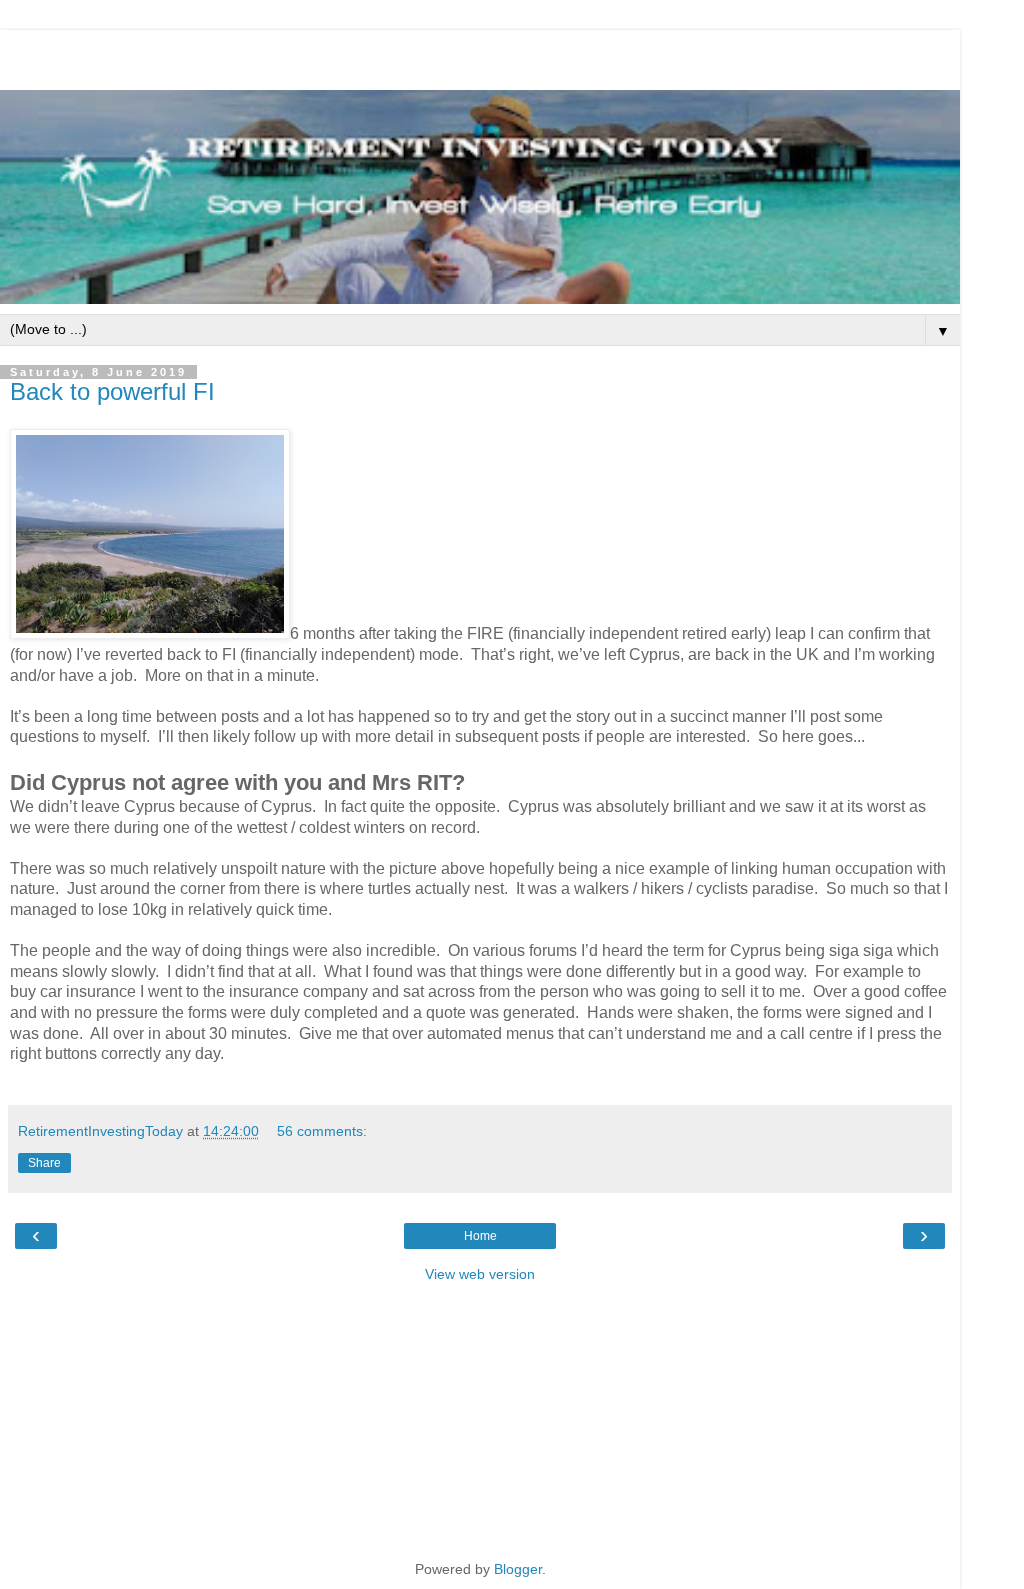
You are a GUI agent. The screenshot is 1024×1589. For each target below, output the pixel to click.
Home (480, 1236)
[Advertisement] (480, 55)
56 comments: (322, 1131)
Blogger (518, 1569)
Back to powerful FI (112, 391)
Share (44, 1163)
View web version (480, 1274)
